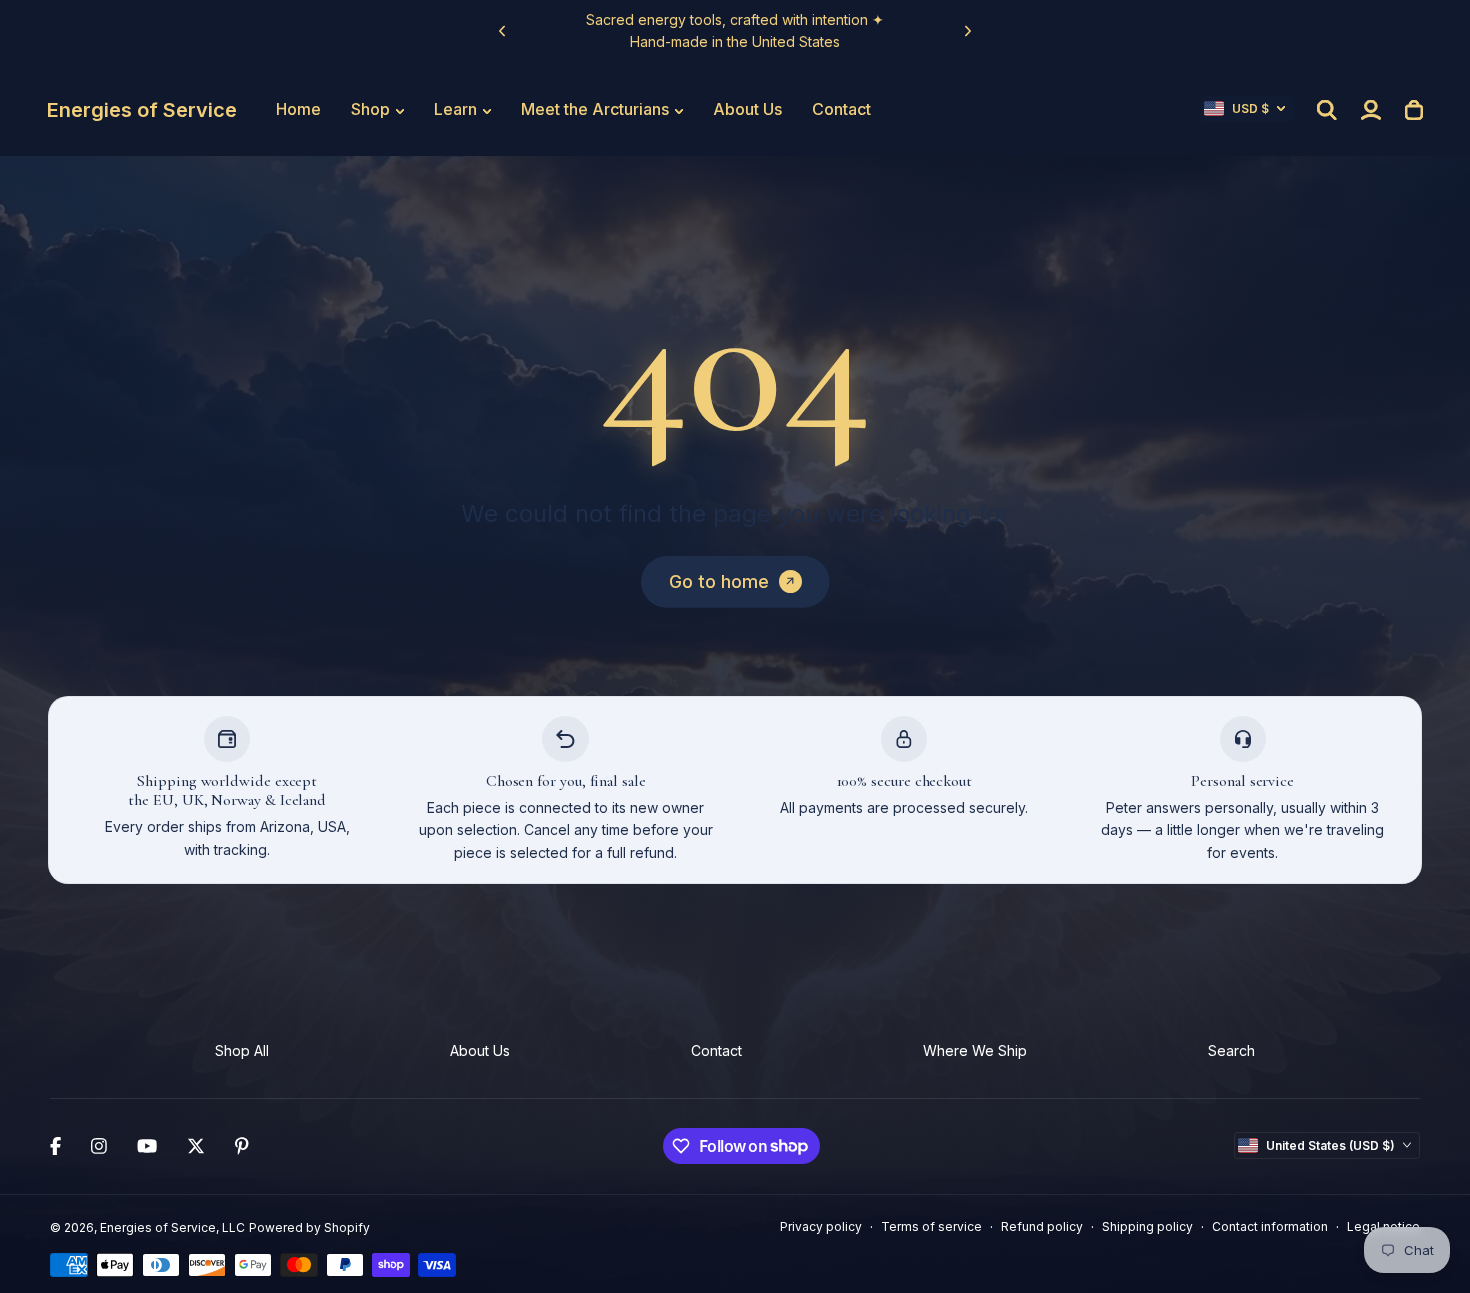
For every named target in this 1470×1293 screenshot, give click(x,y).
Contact (841, 109)
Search (1231, 1050)
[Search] (1327, 110)
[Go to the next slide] (968, 31)
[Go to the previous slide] (502, 31)
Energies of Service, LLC (172, 1227)
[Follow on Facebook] (55, 1146)
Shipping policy (1147, 1226)
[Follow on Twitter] (196, 1146)
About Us (747, 109)
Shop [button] (370, 109)
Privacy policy (821, 1226)
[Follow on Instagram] (99, 1146)
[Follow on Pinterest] (242, 1146)
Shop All (242, 1050)
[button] (1247, 108)
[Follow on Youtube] (147, 1146)
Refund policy (1042, 1226)
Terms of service (931, 1226)
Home (298, 109)
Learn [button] (455, 109)
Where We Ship (975, 1050)
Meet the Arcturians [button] (595, 109)
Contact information (1270, 1226)
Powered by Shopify (309, 1227)
